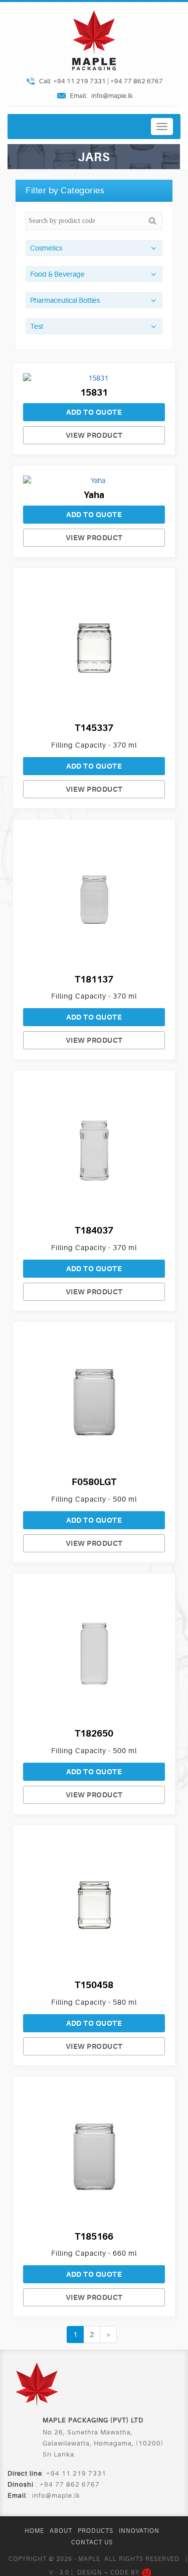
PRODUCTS (96, 2531)
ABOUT (61, 2531)
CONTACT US (92, 2542)
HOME (34, 2531)
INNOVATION (139, 2531)
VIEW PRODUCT (94, 435)
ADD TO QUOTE (94, 412)
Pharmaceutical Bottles (65, 300)
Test (37, 326)
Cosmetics (46, 248)
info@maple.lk (112, 96)
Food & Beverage (57, 274)
